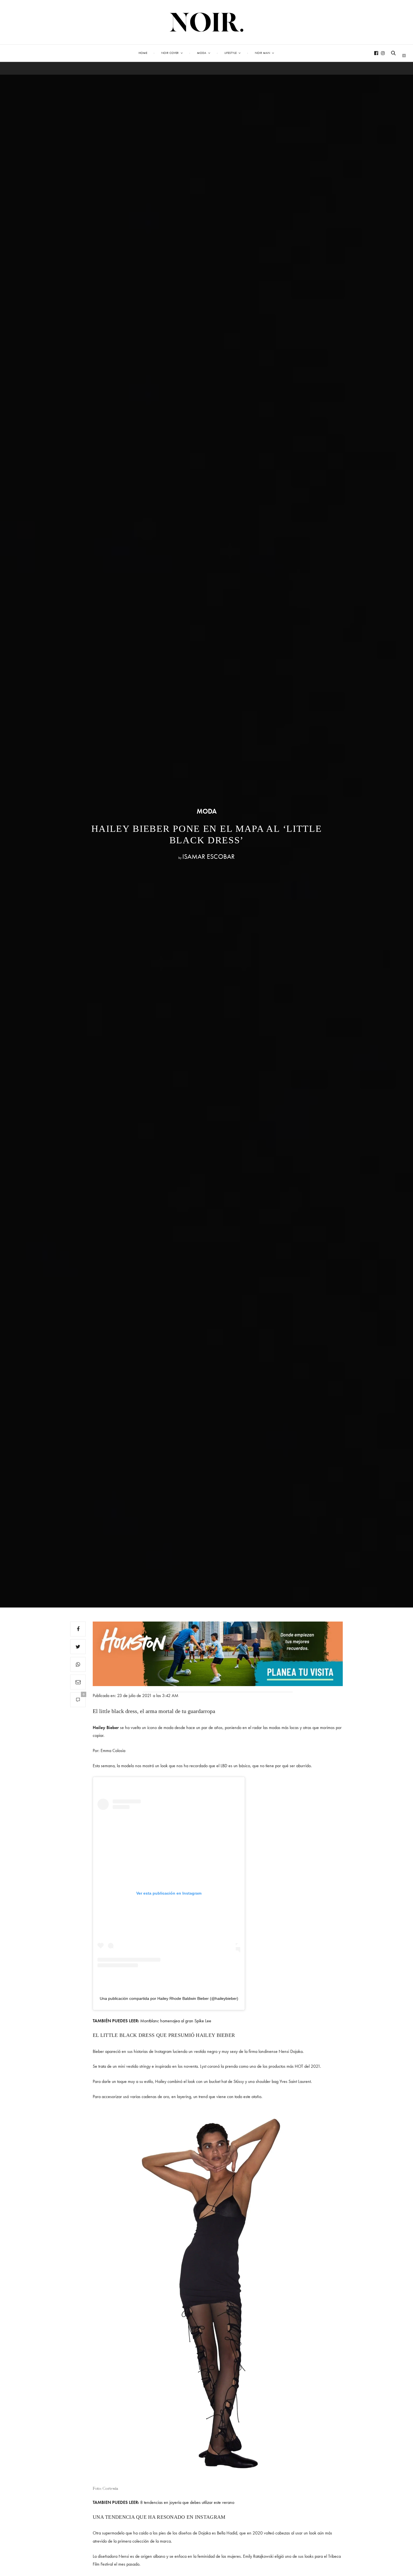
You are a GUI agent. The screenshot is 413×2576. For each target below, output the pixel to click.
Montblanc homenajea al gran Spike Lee (176, 2021)
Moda (202, 53)
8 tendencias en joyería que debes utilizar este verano (187, 2502)
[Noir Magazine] (207, 22)
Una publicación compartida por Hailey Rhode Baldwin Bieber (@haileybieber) (169, 1998)
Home (143, 53)
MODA (207, 811)
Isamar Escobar (208, 856)
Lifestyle (231, 53)
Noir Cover (170, 53)
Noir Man (262, 53)
